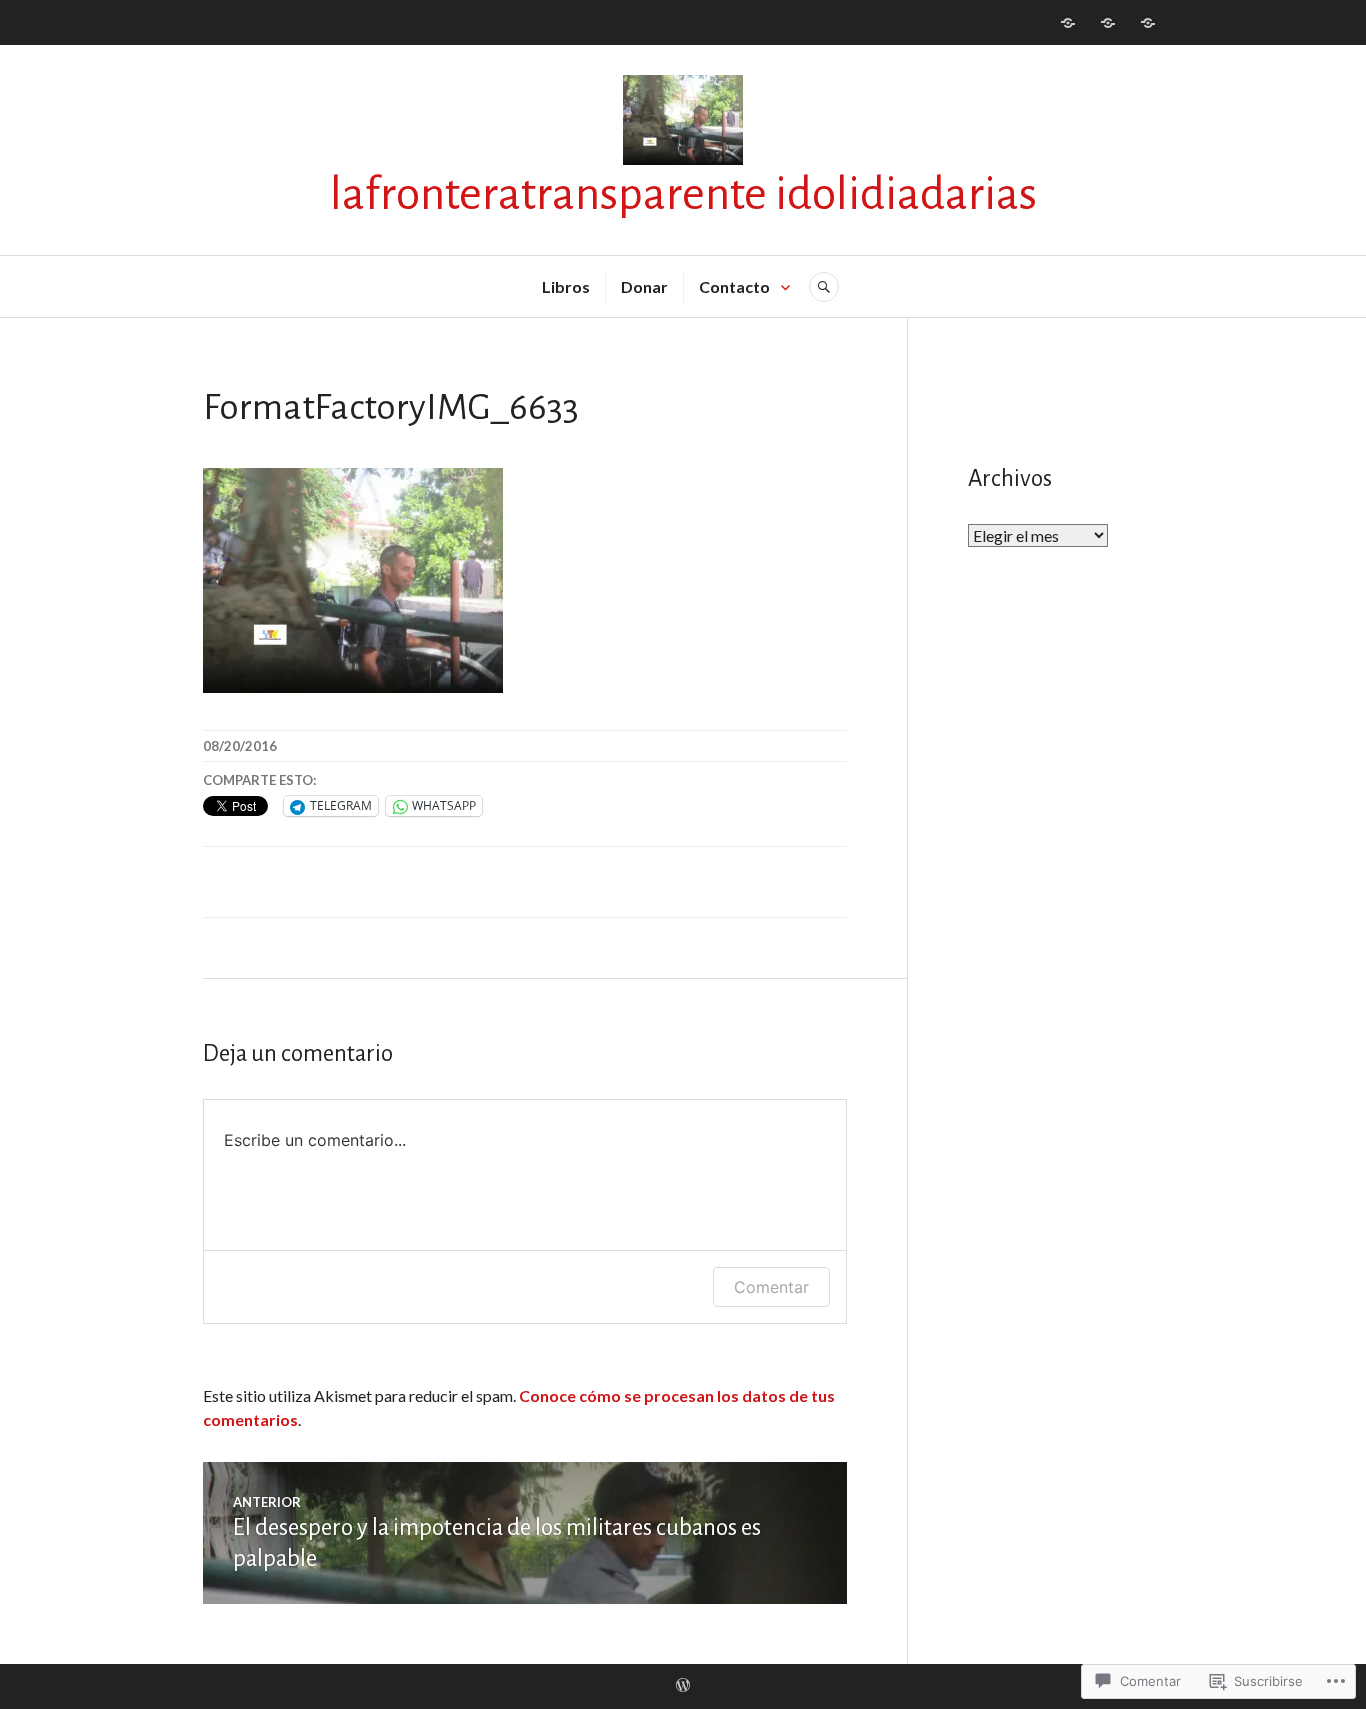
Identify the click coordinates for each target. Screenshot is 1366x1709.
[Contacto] (1148, 23)
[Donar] (1108, 23)
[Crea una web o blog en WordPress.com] (683, 1686)
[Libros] (1068, 23)
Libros (566, 286)
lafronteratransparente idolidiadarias (683, 194)
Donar (644, 286)
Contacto (734, 286)
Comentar (771, 1287)
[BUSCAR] (824, 287)
